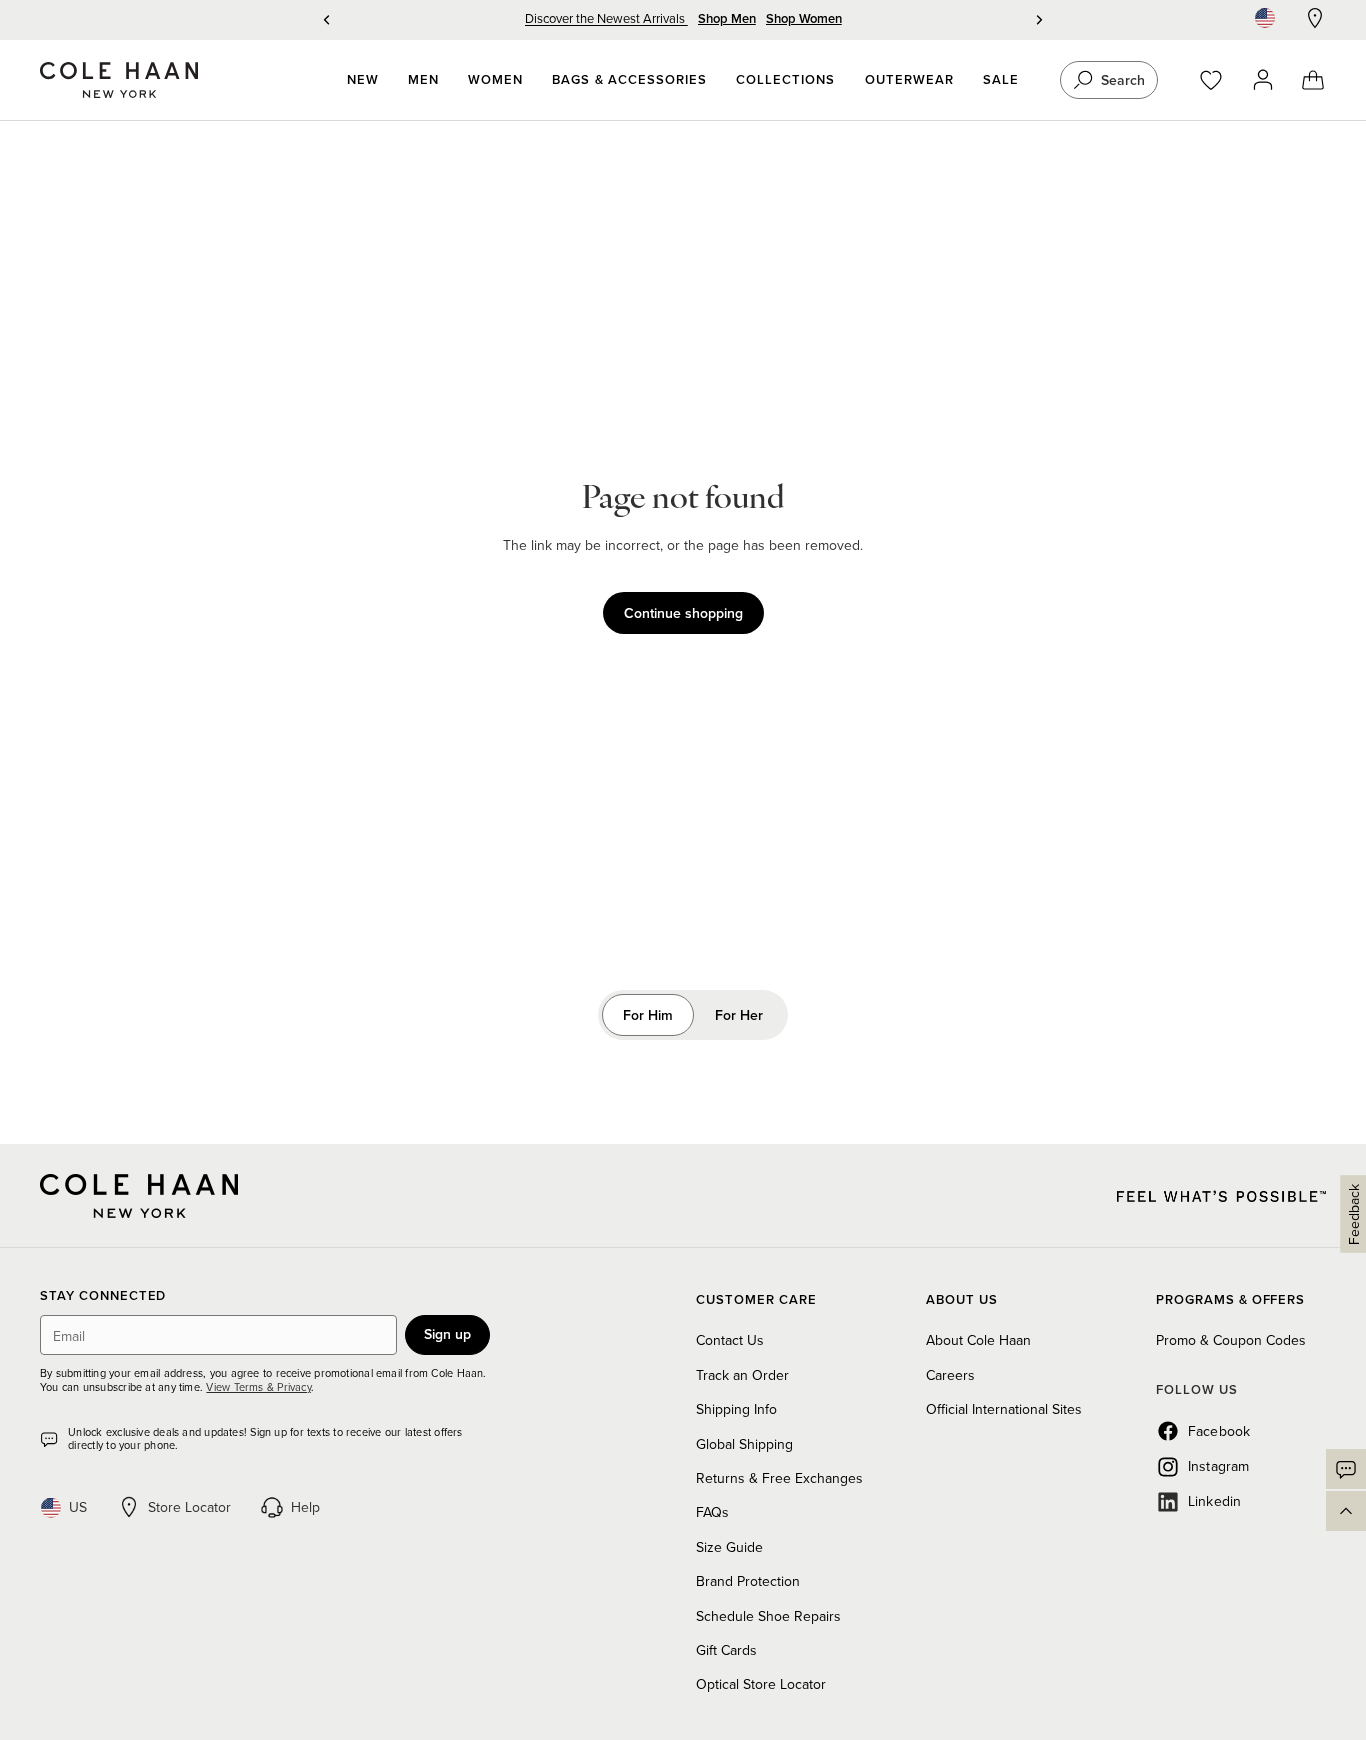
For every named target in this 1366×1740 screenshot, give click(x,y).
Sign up (447, 1334)
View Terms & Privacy (258, 1387)
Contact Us (730, 1340)
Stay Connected (103, 1296)
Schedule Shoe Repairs (768, 1616)
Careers (950, 1375)
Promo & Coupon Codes (1231, 1340)
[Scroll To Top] (1346, 1511)
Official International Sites (1004, 1409)
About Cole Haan (978, 1340)
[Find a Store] (1315, 18)
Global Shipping (744, 1444)
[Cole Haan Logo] (139, 1196)
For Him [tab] (648, 1015)
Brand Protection (748, 1581)
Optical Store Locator (761, 1684)
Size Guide (729, 1547)
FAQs (712, 1512)
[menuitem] (363, 80)
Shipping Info (736, 1409)
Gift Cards (726, 1650)
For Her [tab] (739, 1015)
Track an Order (742, 1375)
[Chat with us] (1346, 1469)
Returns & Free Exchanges (779, 1478)
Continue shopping (683, 613)
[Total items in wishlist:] (1220, 80)
